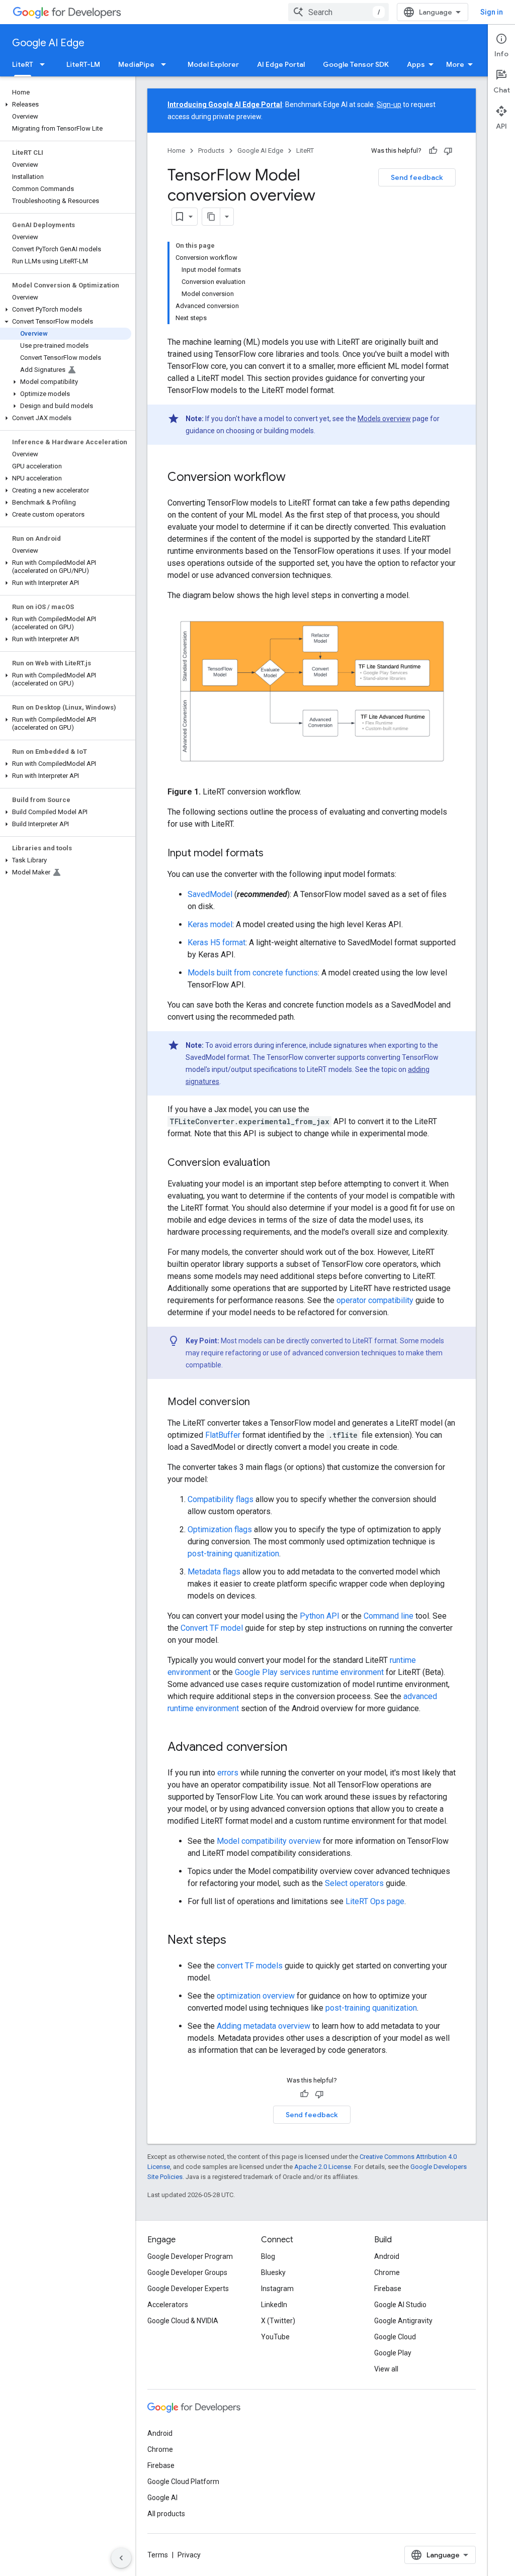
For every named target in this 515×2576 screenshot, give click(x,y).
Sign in (492, 12)
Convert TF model (212, 1628)
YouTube (275, 2337)
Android (387, 2256)
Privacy (189, 2555)
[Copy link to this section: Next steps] (236, 1940)
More (455, 64)
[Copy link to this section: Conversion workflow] (296, 478)
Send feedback (417, 177)
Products (211, 151)
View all (386, 2369)
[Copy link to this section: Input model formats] (274, 853)
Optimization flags (220, 1529)
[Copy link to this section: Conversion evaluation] (280, 1163)
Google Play (393, 2353)
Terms (158, 2555)
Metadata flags (214, 1572)
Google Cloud (395, 2337)
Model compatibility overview (269, 1841)
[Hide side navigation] (121, 2558)
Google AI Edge (48, 43)
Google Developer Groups (187, 2272)
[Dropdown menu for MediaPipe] (166, 64)
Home (176, 151)
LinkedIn (274, 2305)
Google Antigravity (403, 2321)
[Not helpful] (448, 151)
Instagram (277, 2289)
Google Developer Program (190, 2256)
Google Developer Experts (188, 2289)
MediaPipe (136, 64)
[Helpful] (433, 151)
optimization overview (256, 1996)
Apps (416, 64)
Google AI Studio (400, 2305)
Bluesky (273, 2272)
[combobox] (338, 12)
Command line (389, 1616)
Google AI (162, 2498)
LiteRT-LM (83, 64)
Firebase (388, 2289)
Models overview (384, 419)
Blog (268, 2256)
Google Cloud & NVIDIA (183, 2321)
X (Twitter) (278, 2321)
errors (228, 1773)
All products (166, 2514)
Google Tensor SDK (356, 64)
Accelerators (168, 2305)
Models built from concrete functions (253, 973)
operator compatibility (375, 1300)
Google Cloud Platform (183, 2482)
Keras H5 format (217, 943)
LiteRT (23, 64)
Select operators (354, 1883)
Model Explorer (213, 64)
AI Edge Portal (281, 64)
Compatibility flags (221, 1499)
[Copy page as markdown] (211, 217)
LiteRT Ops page (375, 1901)
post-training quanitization (233, 1554)
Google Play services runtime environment (309, 1672)
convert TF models (250, 1966)
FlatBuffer (223, 1435)
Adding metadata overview (264, 2026)
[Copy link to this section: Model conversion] (260, 1402)
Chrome (387, 2272)
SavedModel (210, 894)
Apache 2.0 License (323, 2167)
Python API (320, 1616)
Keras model (210, 924)
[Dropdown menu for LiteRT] (45, 64)
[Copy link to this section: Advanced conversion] (297, 1747)
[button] (66, 105)
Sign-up (389, 105)
